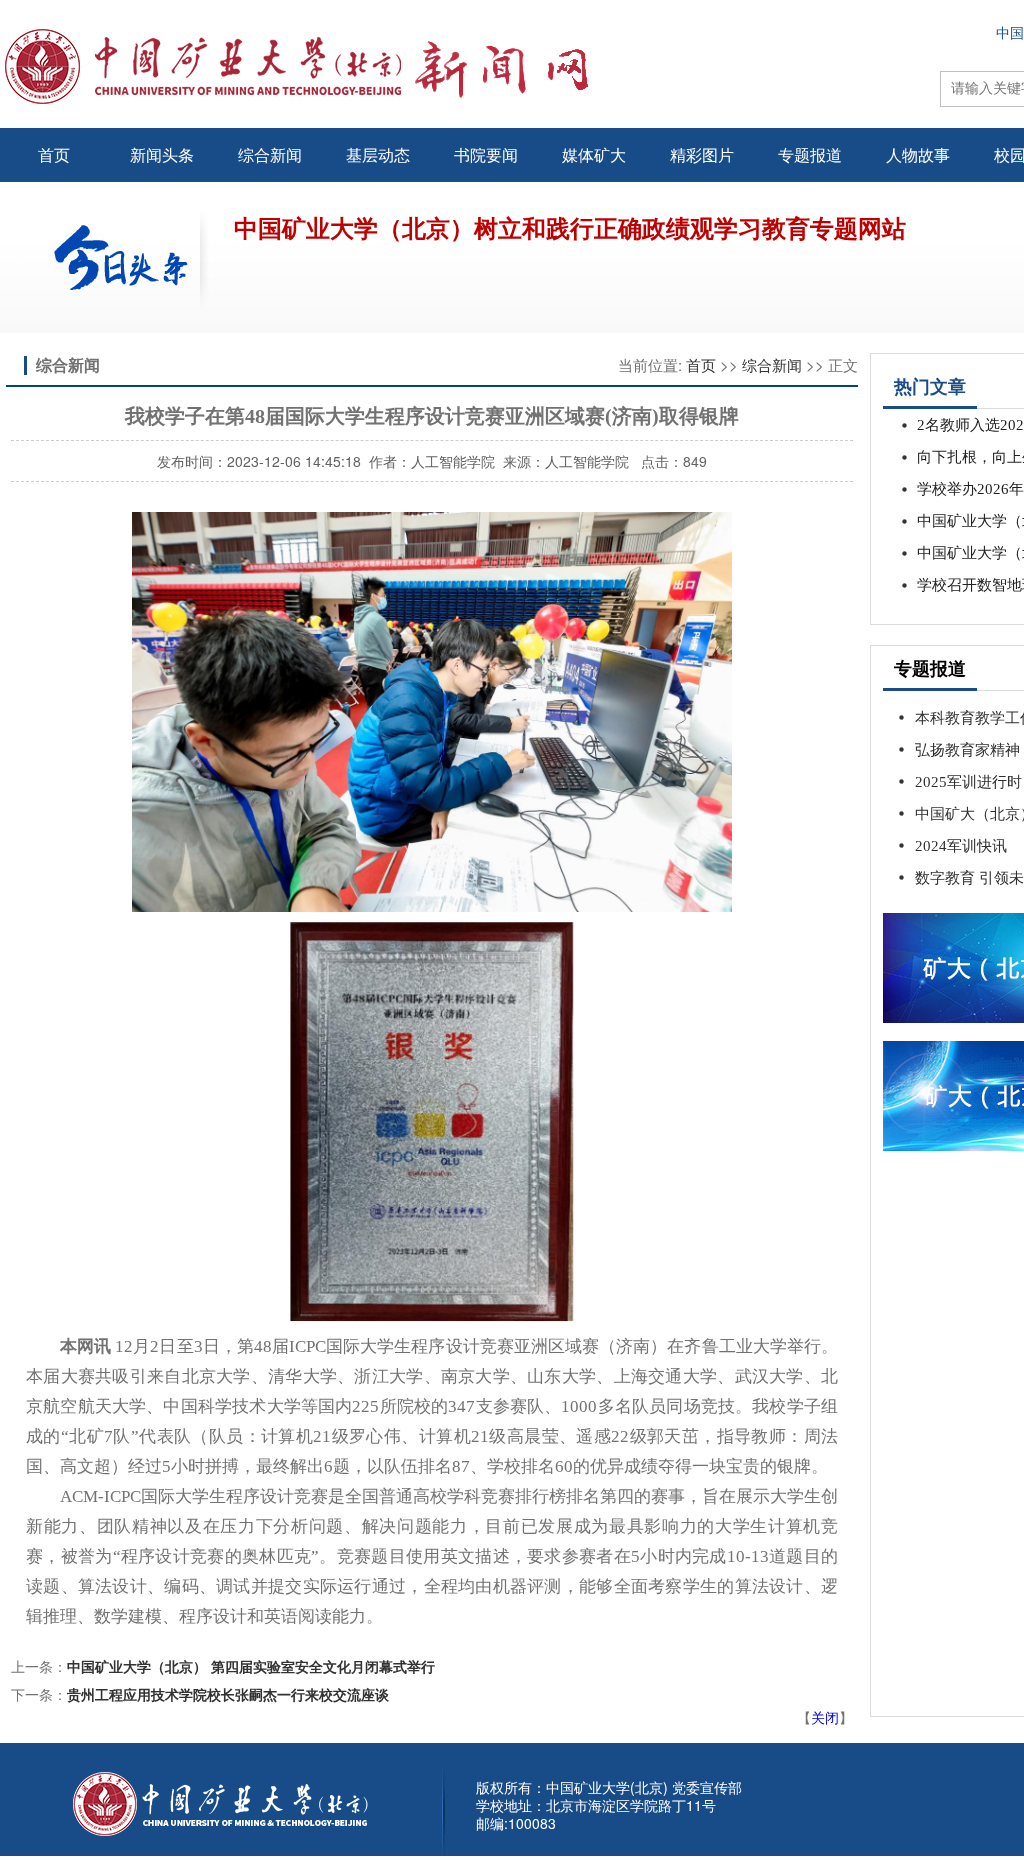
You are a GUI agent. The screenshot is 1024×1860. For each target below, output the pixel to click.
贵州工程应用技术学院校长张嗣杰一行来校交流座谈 (228, 1694)
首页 (54, 154)
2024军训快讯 (961, 846)
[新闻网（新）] (466, 66)
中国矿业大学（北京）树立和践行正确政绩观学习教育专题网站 (570, 229)
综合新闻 (270, 154)
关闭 (825, 1717)
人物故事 (918, 154)
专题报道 (810, 154)
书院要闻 (486, 154)
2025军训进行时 (968, 782)
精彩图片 (702, 154)
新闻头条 (162, 154)
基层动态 (378, 154)
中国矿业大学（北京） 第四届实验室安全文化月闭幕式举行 (251, 1666)
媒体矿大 (594, 154)
